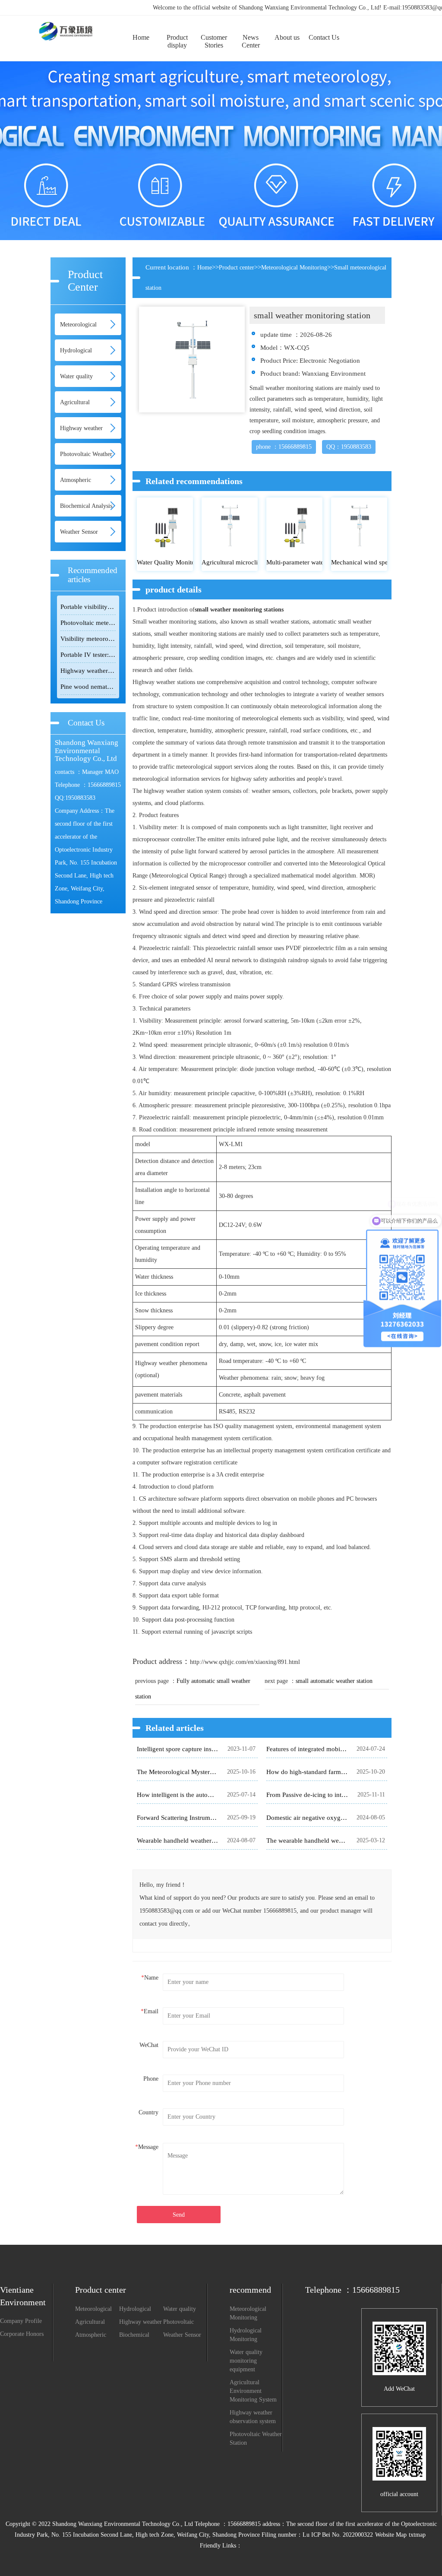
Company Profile (21, 2321)
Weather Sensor (79, 532)
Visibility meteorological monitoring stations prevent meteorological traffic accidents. (88, 639)
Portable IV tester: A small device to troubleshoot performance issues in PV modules (88, 655)
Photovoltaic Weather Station (183, 2323)
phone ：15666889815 (284, 447)
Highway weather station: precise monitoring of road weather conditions (88, 671)
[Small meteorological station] (64, 23)
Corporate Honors (22, 2334)
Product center (237, 268)
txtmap (417, 2535)
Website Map (391, 2535)
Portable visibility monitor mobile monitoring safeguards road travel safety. (88, 607)
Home (205, 268)
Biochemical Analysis (86, 506)
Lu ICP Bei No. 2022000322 (338, 2535)
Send (179, 2215)
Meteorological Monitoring (294, 268)
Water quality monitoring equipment (180, 2310)
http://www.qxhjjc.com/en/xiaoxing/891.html (245, 1662)
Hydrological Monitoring (135, 2310)
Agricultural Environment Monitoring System (91, 2323)
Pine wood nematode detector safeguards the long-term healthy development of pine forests (88, 687)
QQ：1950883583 (349, 447)
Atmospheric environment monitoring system (91, 2335)
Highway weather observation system (140, 2323)
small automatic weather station (334, 1681)
